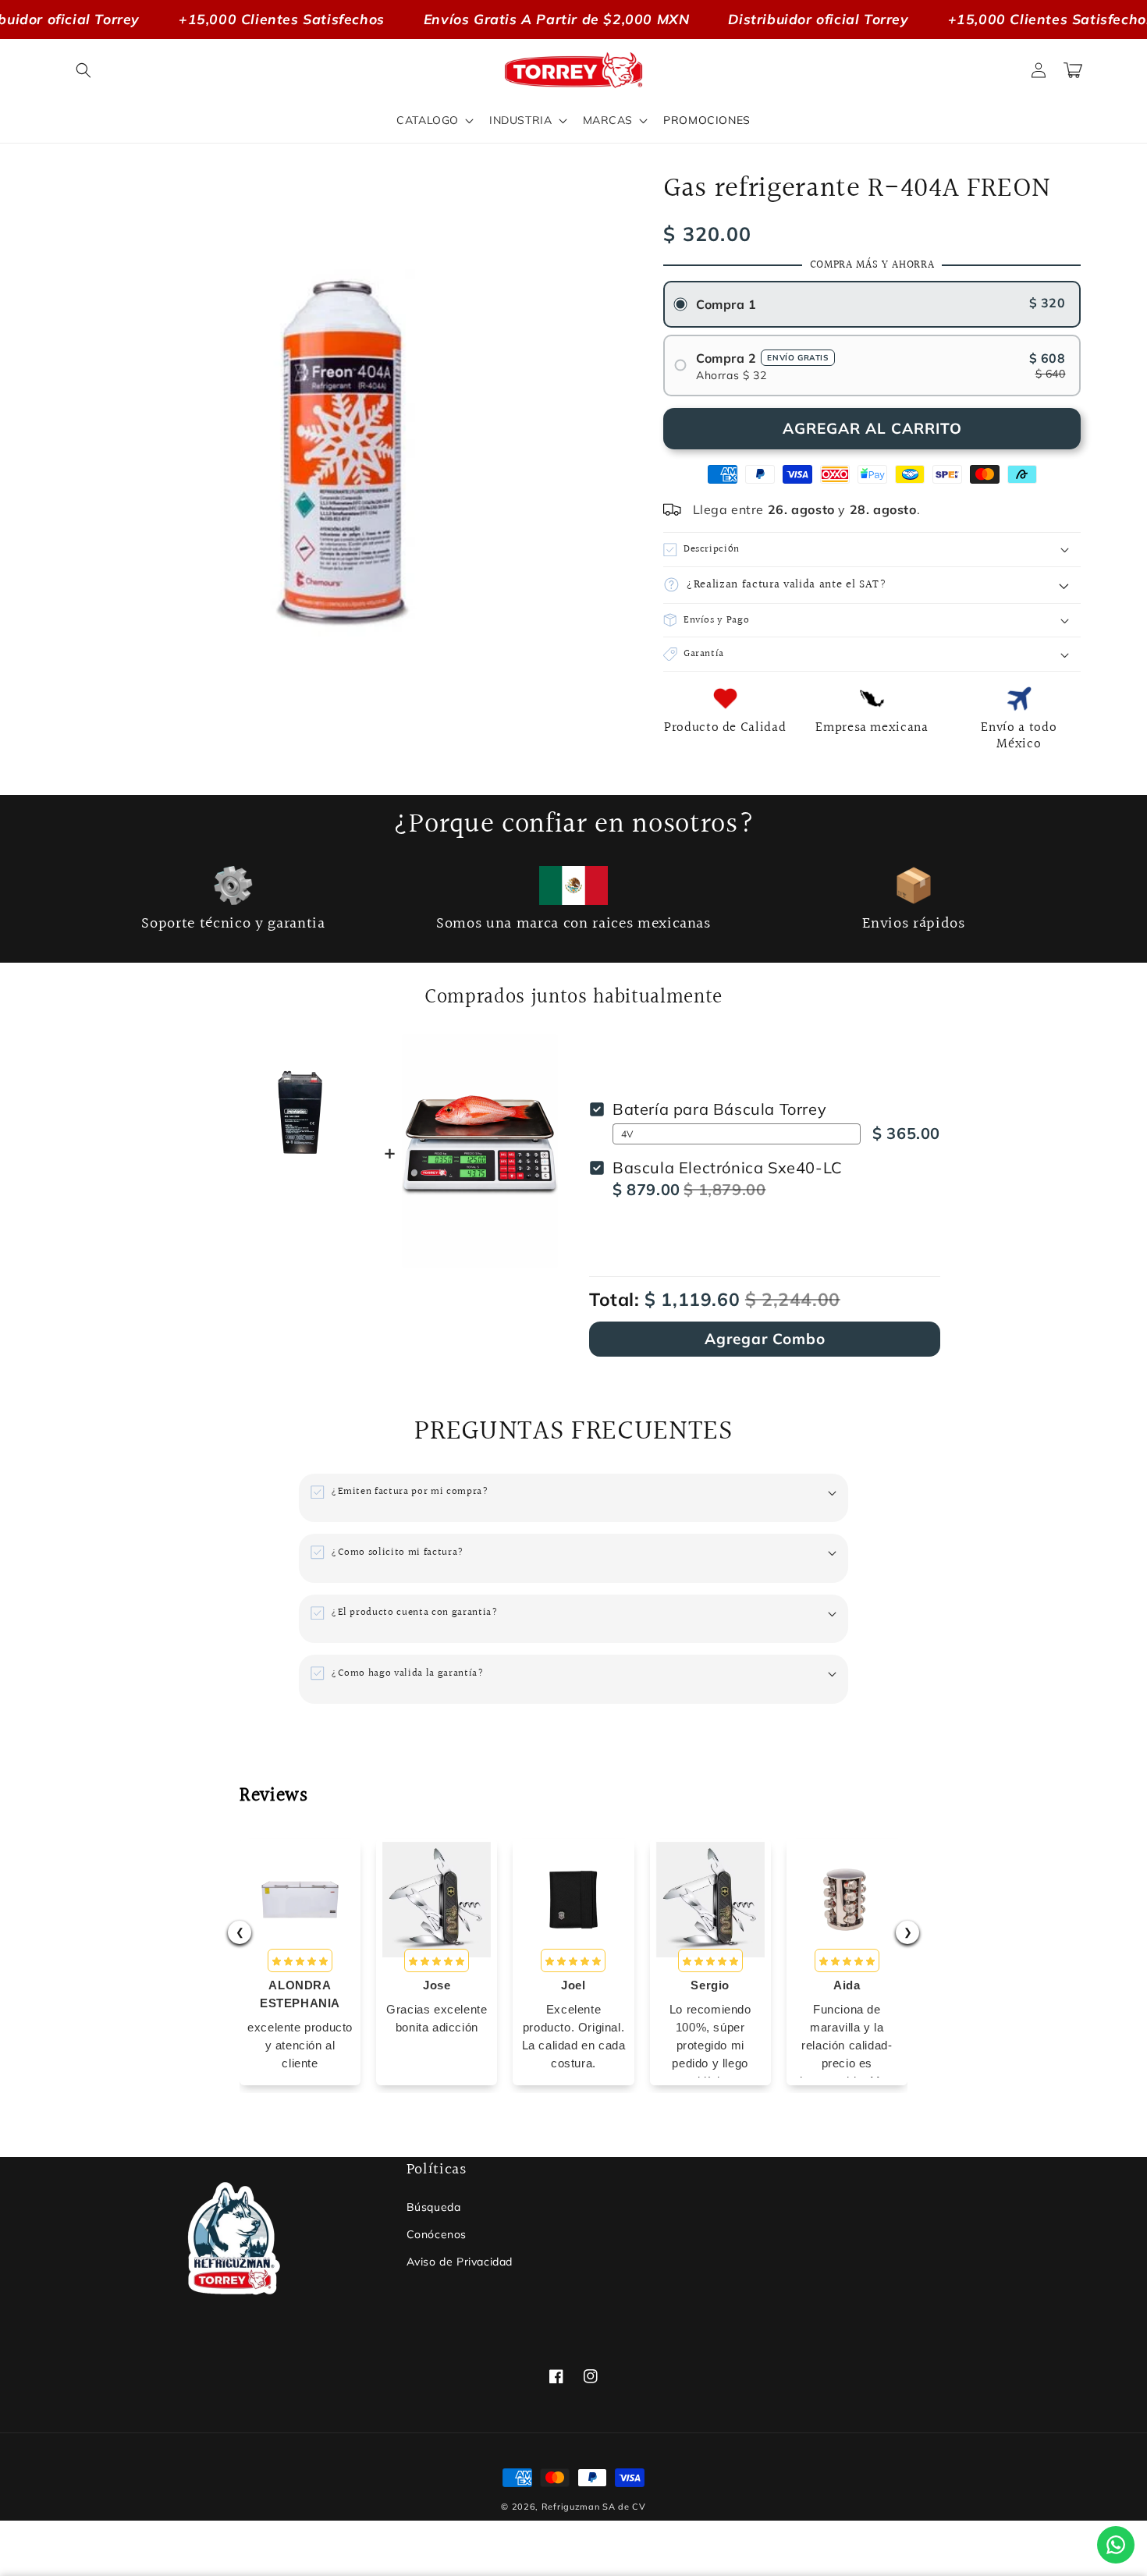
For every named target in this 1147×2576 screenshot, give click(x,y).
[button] (83, 70)
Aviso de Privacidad (460, 2262)
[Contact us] (1116, 2545)
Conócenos (437, 2234)
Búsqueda (434, 2207)
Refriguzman (571, 2507)
